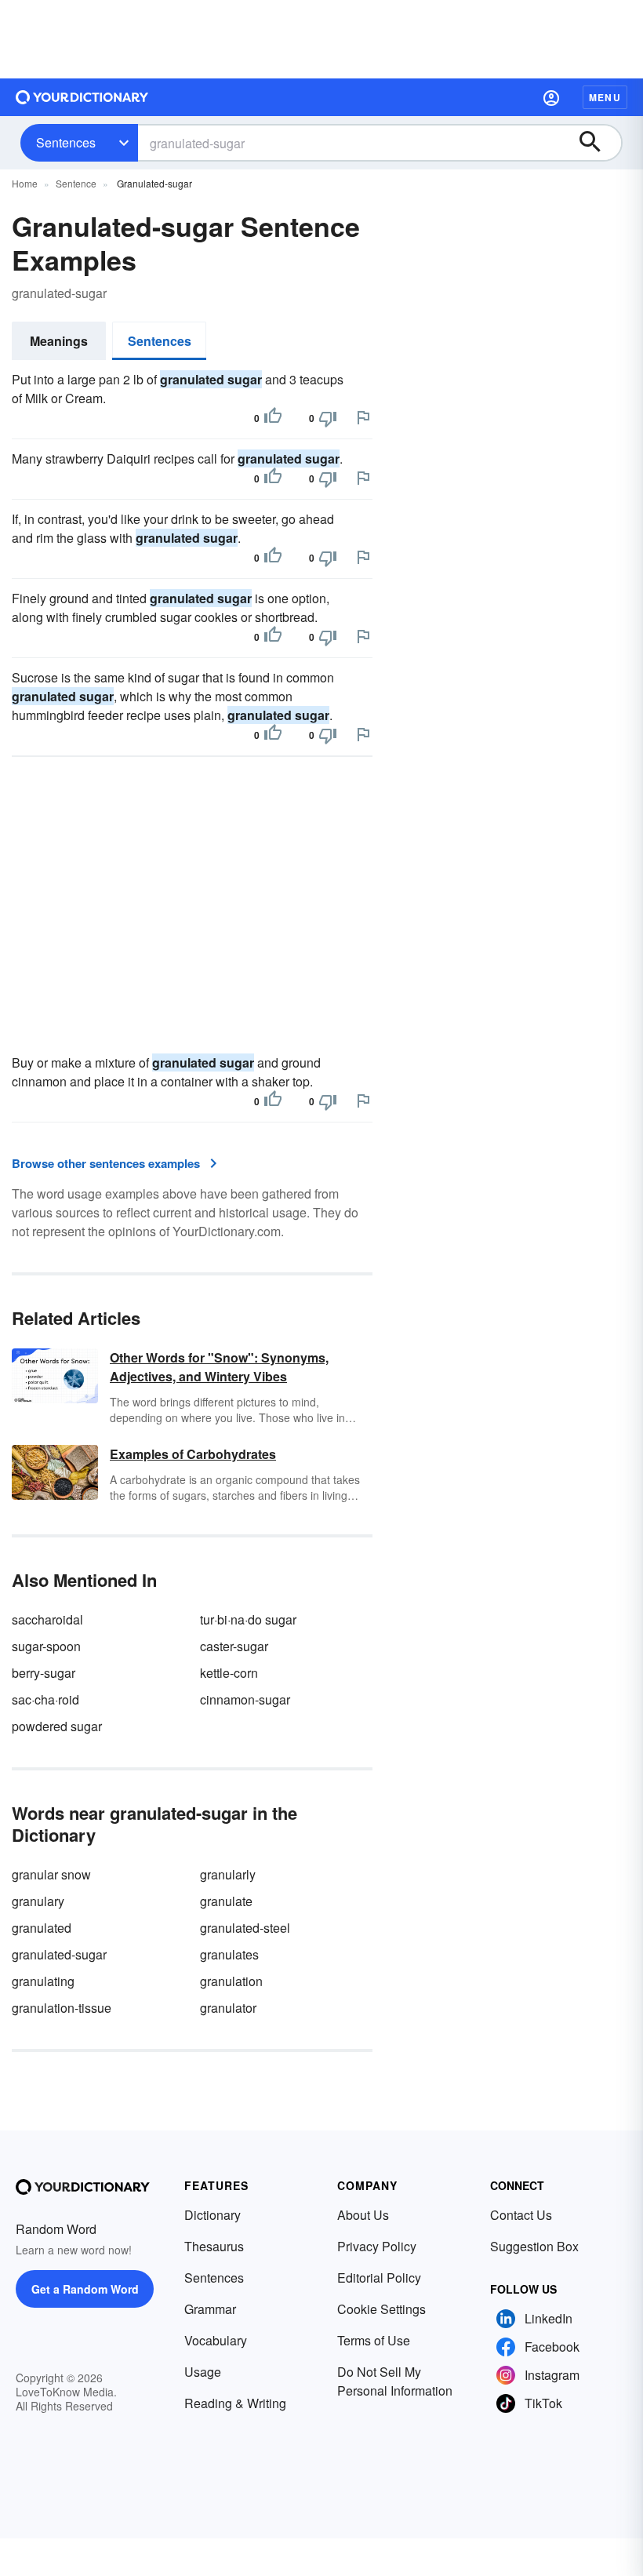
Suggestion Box (534, 2246)
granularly (228, 1874)
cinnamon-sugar (245, 1699)
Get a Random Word (85, 2289)
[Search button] (598, 143)
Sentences (66, 142)
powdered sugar (57, 1726)
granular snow (51, 1874)
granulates (229, 1954)
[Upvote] (273, 418)
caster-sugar (234, 1646)
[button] (551, 97)
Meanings (59, 341)
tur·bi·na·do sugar (248, 1619)
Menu (605, 97)
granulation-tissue (62, 2008)
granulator (228, 2008)
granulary (38, 1901)
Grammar (210, 2309)
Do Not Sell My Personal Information (395, 2381)
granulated (42, 1928)
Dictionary (213, 2215)
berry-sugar (44, 1673)
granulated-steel (245, 1928)
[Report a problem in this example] (363, 417)
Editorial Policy (379, 2278)
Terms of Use (374, 2340)
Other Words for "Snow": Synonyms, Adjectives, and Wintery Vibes (219, 1367)
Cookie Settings (381, 2309)
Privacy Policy (377, 2246)
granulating (43, 1981)
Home (25, 183)
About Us (363, 2215)
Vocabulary (216, 2340)
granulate (226, 1901)
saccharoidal (47, 1619)
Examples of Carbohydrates (193, 1454)
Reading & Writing (235, 2403)
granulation (231, 1981)
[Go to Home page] (82, 97)
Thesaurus (214, 2246)
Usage (203, 2372)
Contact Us (521, 2215)
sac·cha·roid (45, 1699)
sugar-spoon (46, 1646)
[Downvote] (328, 418)
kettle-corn (229, 1673)
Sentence (76, 183)
